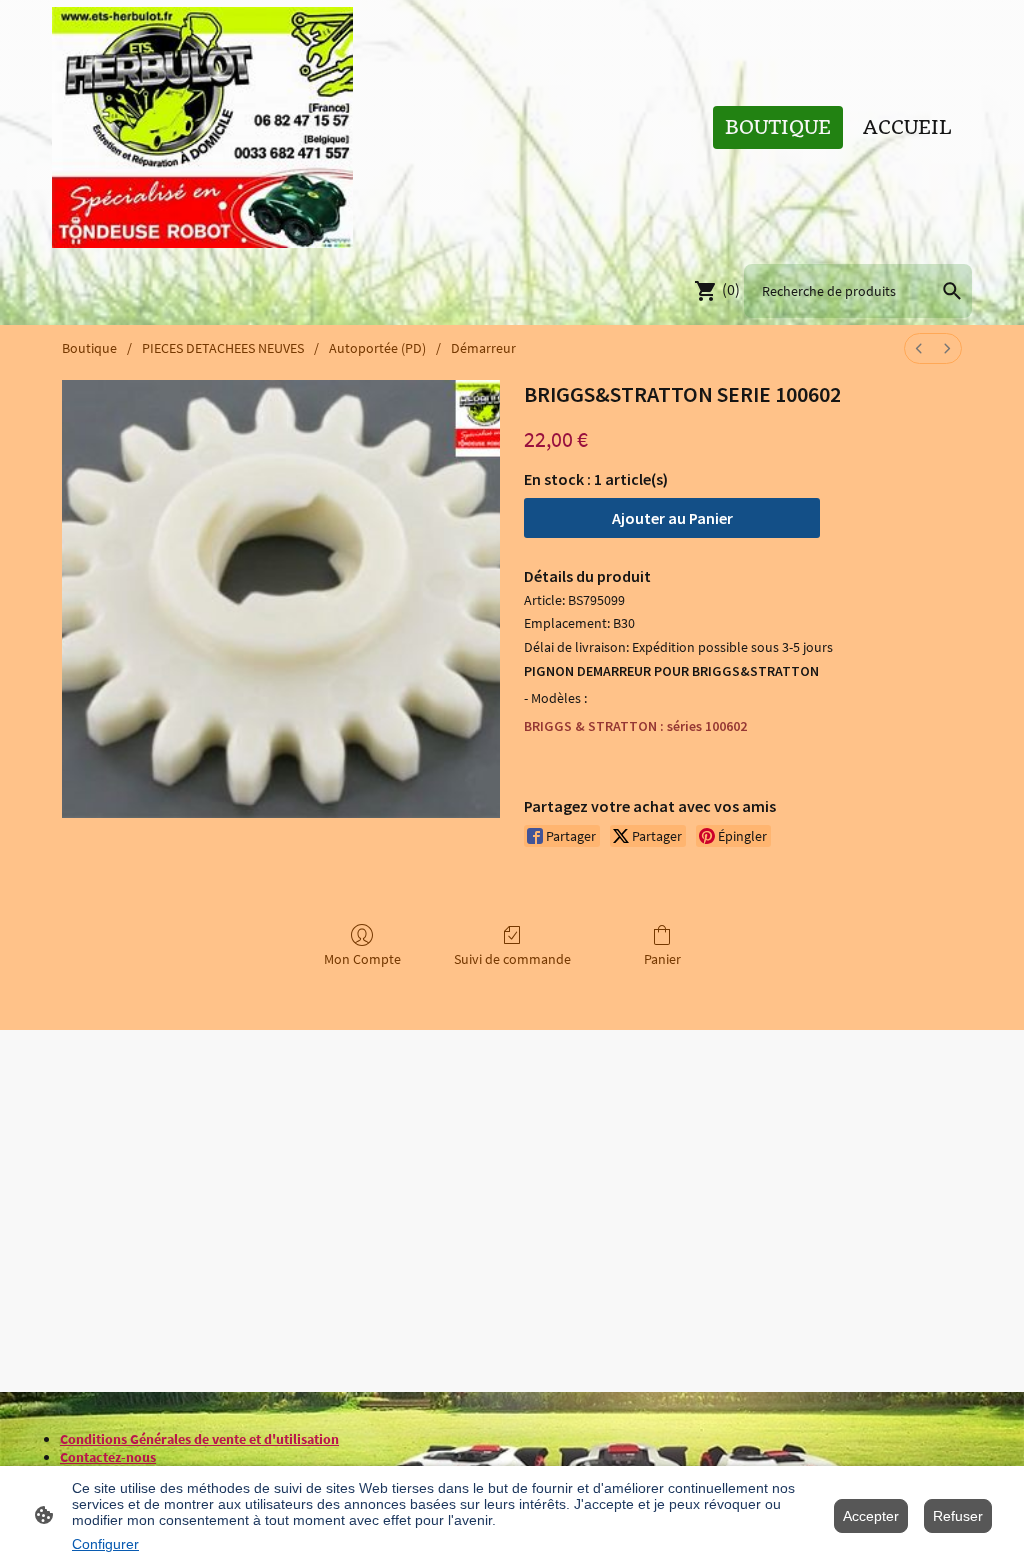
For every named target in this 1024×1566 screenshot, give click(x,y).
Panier (662, 959)
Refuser (958, 1516)
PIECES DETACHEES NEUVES (223, 348)
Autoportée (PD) (377, 348)
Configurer (105, 1544)
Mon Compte (362, 959)
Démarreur (483, 348)
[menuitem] (919, 348)
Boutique (89, 348)
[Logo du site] (202, 127)
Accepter (871, 1516)
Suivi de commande (512, 959)
